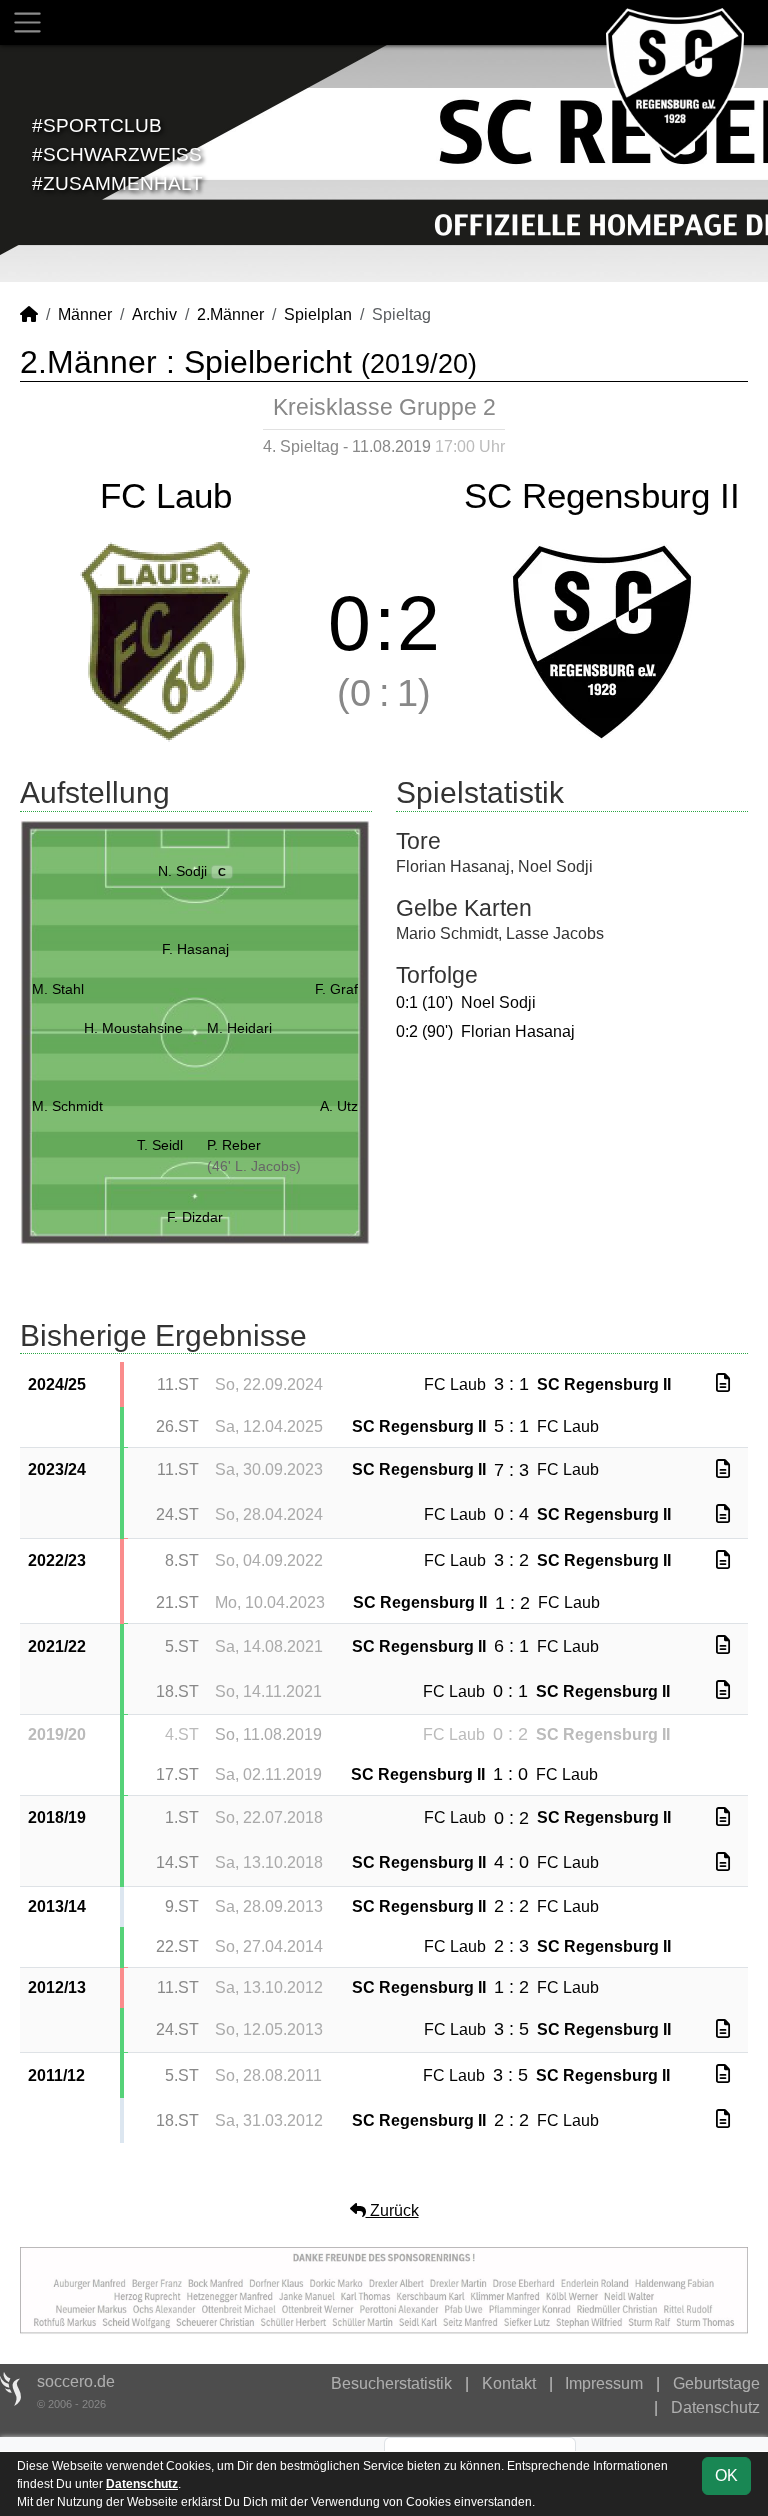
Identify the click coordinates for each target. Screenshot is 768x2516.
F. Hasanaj (195, 949)
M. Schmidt (67, 1106)
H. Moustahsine (133, 1028)
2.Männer (230, 314)
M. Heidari (239, 1028)
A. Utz (339, 1106)
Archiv (154, 314)
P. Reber (234, 1145)
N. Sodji (192, 871)
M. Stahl (58, 989)
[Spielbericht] (723, 1383)
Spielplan (318, 314)
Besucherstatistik (391, 2383)
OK (726, 2475)
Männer (85, 314)
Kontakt (509, 2383)
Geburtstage (716, 2383)
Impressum (604, 2383)
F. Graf (336, 989)
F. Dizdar (195, 1217)
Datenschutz (715, 2407)
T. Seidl (160, 1145)
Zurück (392, 2210)
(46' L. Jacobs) (254, 1166)
